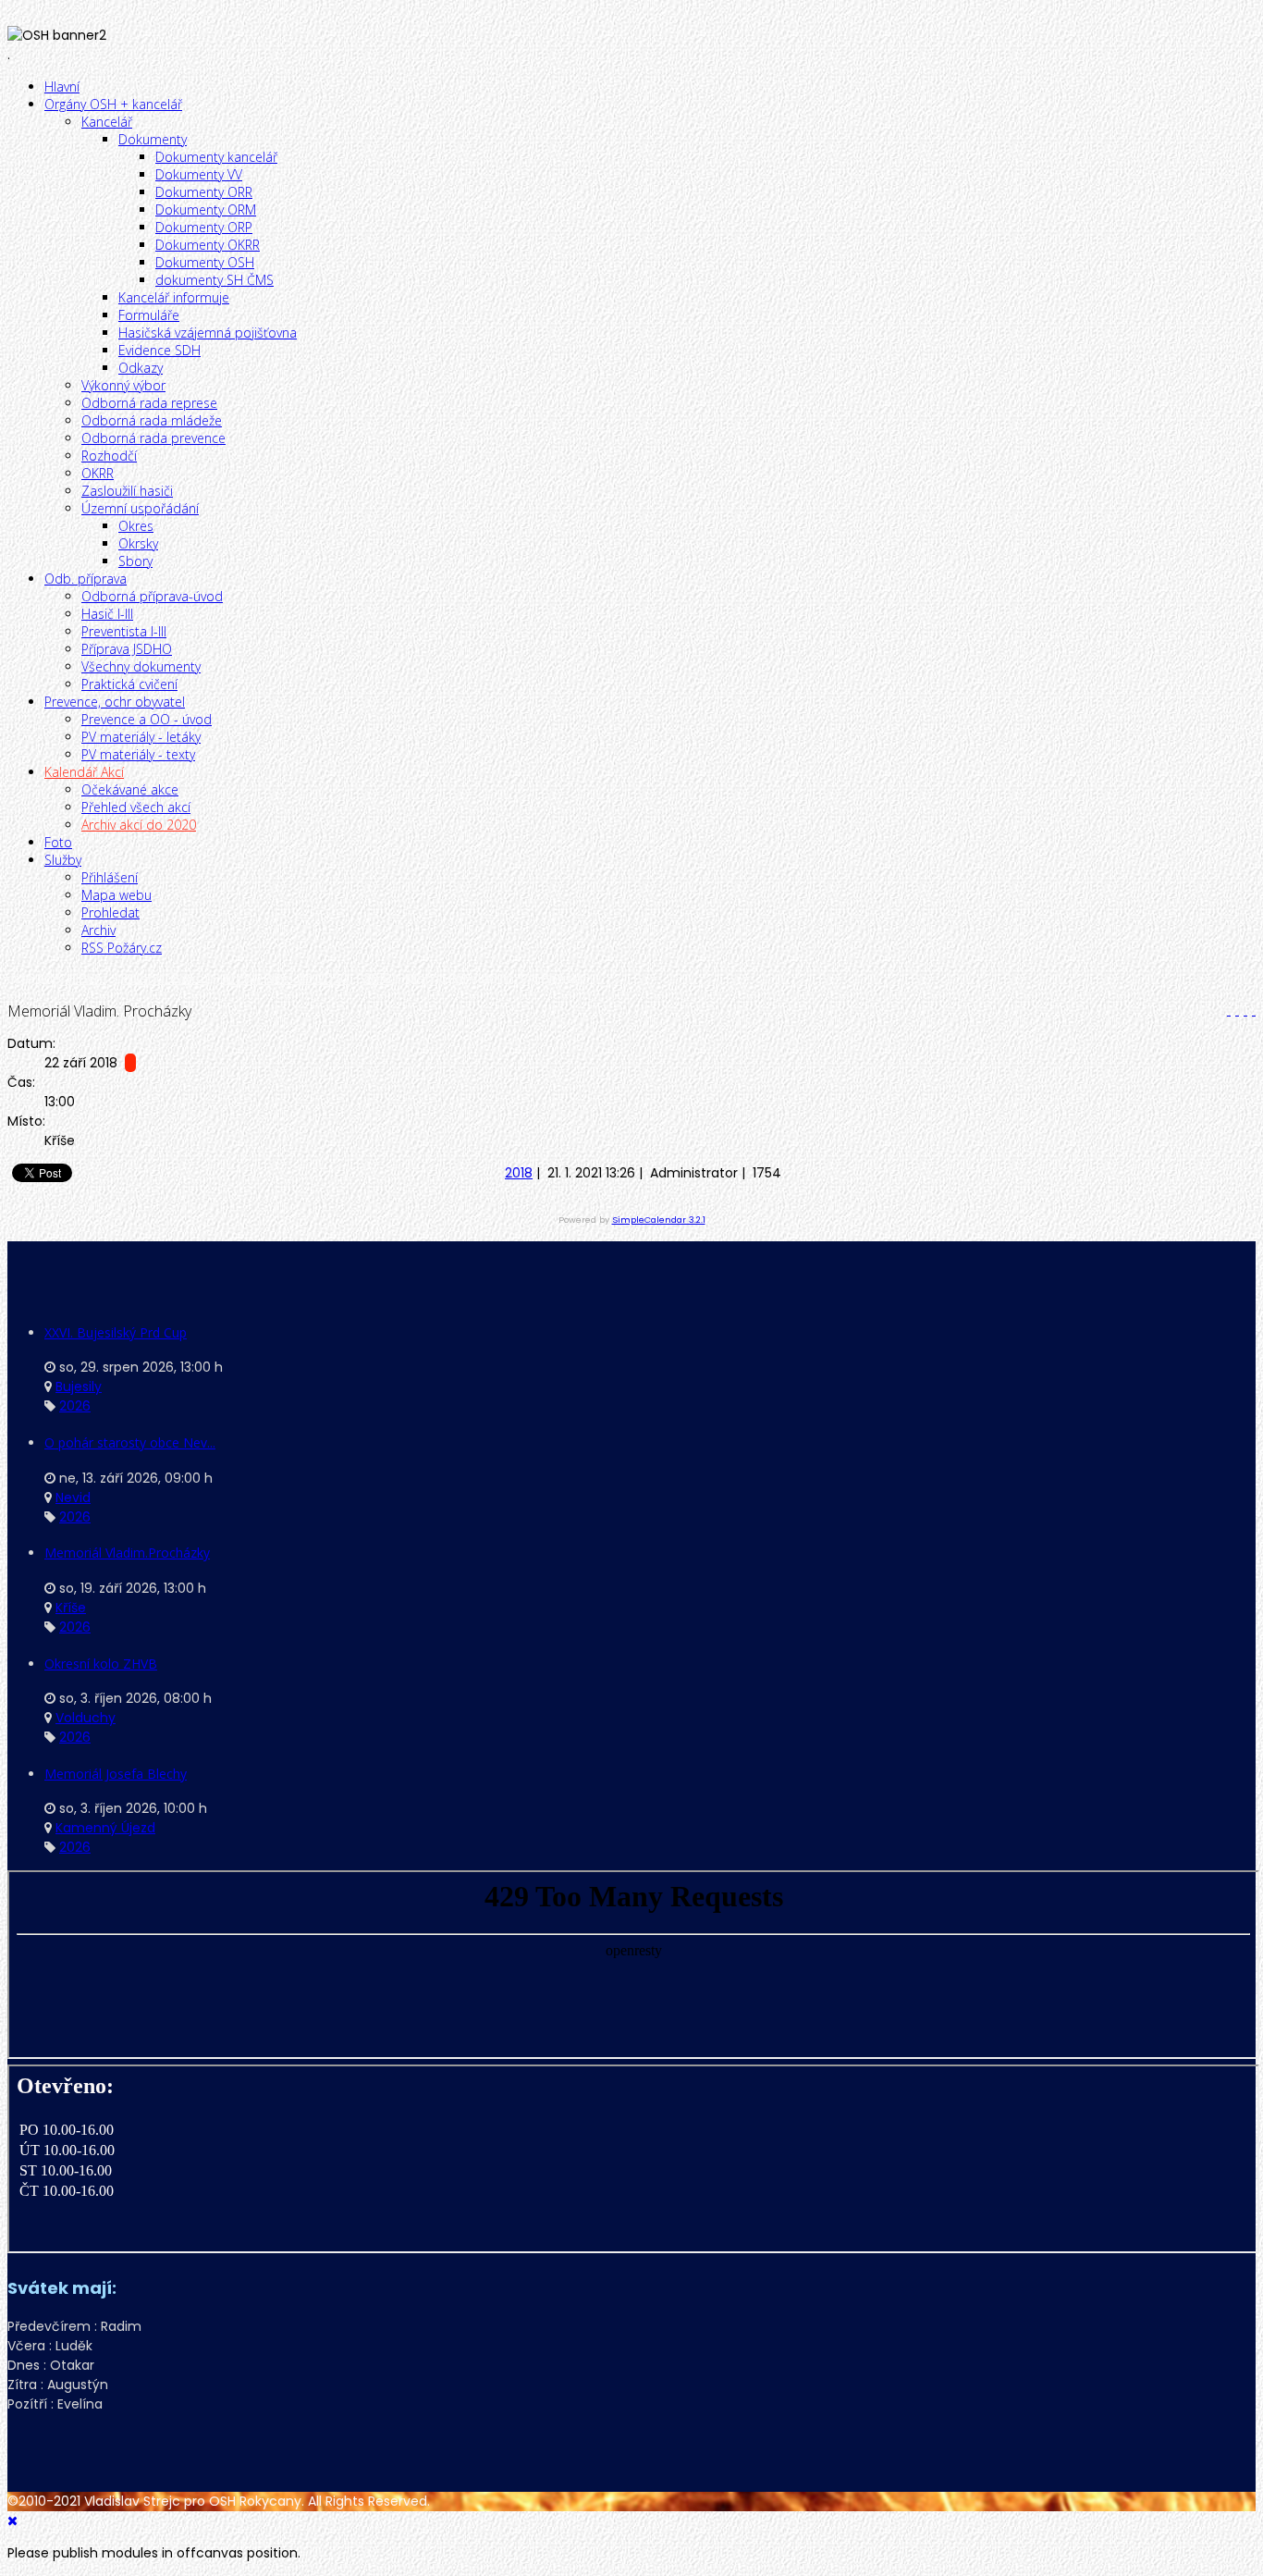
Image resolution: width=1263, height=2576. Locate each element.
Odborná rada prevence (153, 438)
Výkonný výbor (123, 385)
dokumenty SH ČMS (215, 280)
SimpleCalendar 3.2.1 (659, 1220)
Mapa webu (116, 895)
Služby (63, 860)
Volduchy (86, 1718)
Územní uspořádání (140, 508)
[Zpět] (1226, 1010)
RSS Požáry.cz (122, 948)
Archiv (98, 930)
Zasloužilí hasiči (127, 491)
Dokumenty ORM (206, 210)
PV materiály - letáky (141, 737)
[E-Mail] (1243, 1010)
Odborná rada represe (149, 403)
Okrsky (138, 543)
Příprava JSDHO (127, 649)
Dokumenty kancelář (216, 157)
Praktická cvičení (129, 684)
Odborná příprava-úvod (152, 596)
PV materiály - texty (138, 754)
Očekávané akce (130, 789)
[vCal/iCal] (1251, 1010)
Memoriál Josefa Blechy (116, 1774)
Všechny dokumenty (141, 666)
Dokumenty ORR (204, 192)
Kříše (71, 1608)
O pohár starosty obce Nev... (130, 1442)
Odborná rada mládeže (152, 420)
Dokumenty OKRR (208, 245)
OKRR (98, 473)
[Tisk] (1235, 1010)
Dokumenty (153, 139)
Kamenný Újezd (105, 1828)
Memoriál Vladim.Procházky (127, 1553)
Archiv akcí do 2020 (139, 825)
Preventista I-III (124, 631)
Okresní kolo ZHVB (101, 1664)
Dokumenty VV (199, 174)
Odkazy (141, 368)
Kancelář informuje (174, 297)
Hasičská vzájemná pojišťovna (208, 333)
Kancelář (107, 122)
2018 (377, 979)
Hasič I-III (107, 614)
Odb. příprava (86, 579)
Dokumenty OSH (205, 262)
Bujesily (79, 1387)
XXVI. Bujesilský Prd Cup (116, 1332)
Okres (136, 526)
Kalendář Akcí (84, 772)
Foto (58, 842)
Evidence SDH (159, 350)
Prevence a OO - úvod (147, 719)
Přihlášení (110, 877)
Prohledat (110, 912)
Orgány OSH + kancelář (113, 104)
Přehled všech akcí (136, 807)
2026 (75, 1406)
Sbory (135, 561)
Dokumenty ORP (204, 227)
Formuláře (149, 315)
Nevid (73, 1498)
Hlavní (62, 86)
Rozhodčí (109, 456)
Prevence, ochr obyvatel (115, 702)
